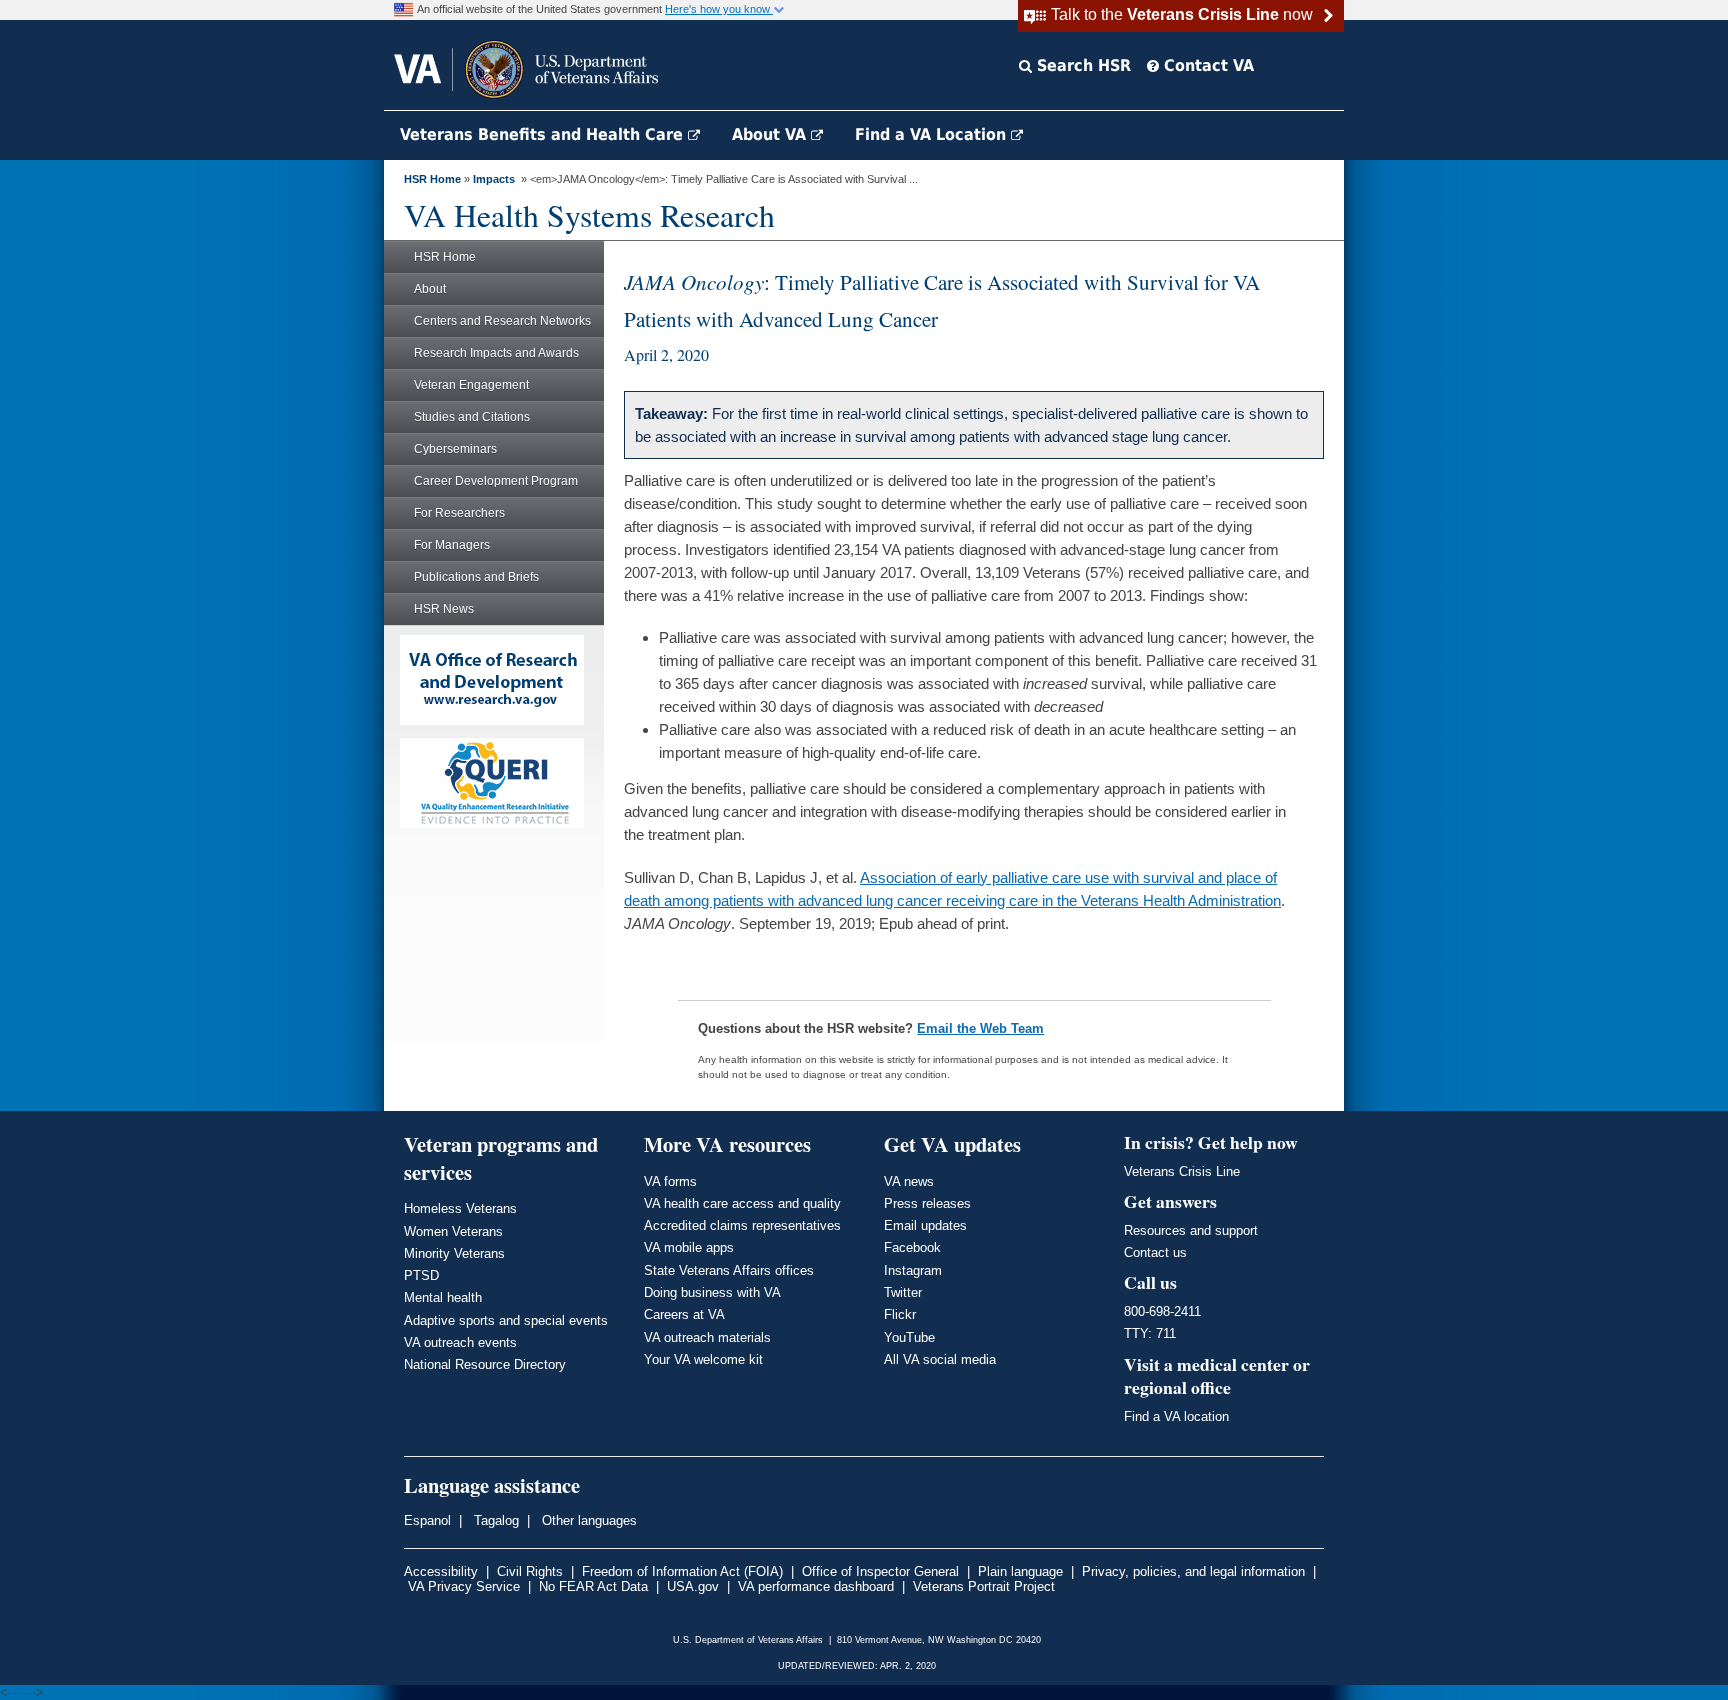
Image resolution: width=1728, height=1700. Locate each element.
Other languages (587, 1520)
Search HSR (1081, 65)
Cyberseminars (455, 449)
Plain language (1020, 1571)
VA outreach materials (707, 1337)
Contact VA (1206, 65)
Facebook (912, 1247)
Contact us (1155, 1252)
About (430, 289)
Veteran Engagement (471, 385)
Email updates (925, 1225)
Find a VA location (1176, 1416)
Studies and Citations (472, 417)
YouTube (909, 1337)
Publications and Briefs (476, 577)
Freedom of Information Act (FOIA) (682, 1571)
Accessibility (441, 1571)
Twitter (903, 1292)
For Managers (452, 545)
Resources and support (1191, 1230)
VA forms (670, 1181)
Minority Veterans (454, 1253)
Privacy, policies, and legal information (1193, 1571)
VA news (909, 1181)
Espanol (427, 1520)
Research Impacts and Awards (496, 353)
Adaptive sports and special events (506, 1320)
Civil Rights (530, 1571)
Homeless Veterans (460, 1208)
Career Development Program (496, 481)
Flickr (900, 1314)
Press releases (927, 1203)
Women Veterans (453, 1231)
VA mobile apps (689, 1247)
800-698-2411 (1162, 1311)
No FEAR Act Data (593, 1586)
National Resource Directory (485, 1364)
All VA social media (940, 1359)
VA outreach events (460, 1342)
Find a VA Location (933, 134)
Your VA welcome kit (703, 1359)
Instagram (913, 1270)
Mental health (443, 1297)
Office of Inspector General (880, 1571)
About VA (771, 134)
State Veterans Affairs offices (729, 1270)
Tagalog (494, 1520)
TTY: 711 (1150, 1333)
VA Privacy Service (464, 1586)
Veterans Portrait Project (984, 1586)
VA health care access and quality (742, 1203)
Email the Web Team (980, 1028)
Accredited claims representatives (742, 1225)
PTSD (421, 1275)
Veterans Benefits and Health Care (544, 134)
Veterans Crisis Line (1182, 1171)
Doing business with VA (712, 1292)
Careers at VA (684, 1314)
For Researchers (459, 513)
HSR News (444, 609)
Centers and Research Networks (502, 321)
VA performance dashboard (816, 1586)
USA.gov (693, 1586)
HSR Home (432, 179)
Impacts (494, 179)
